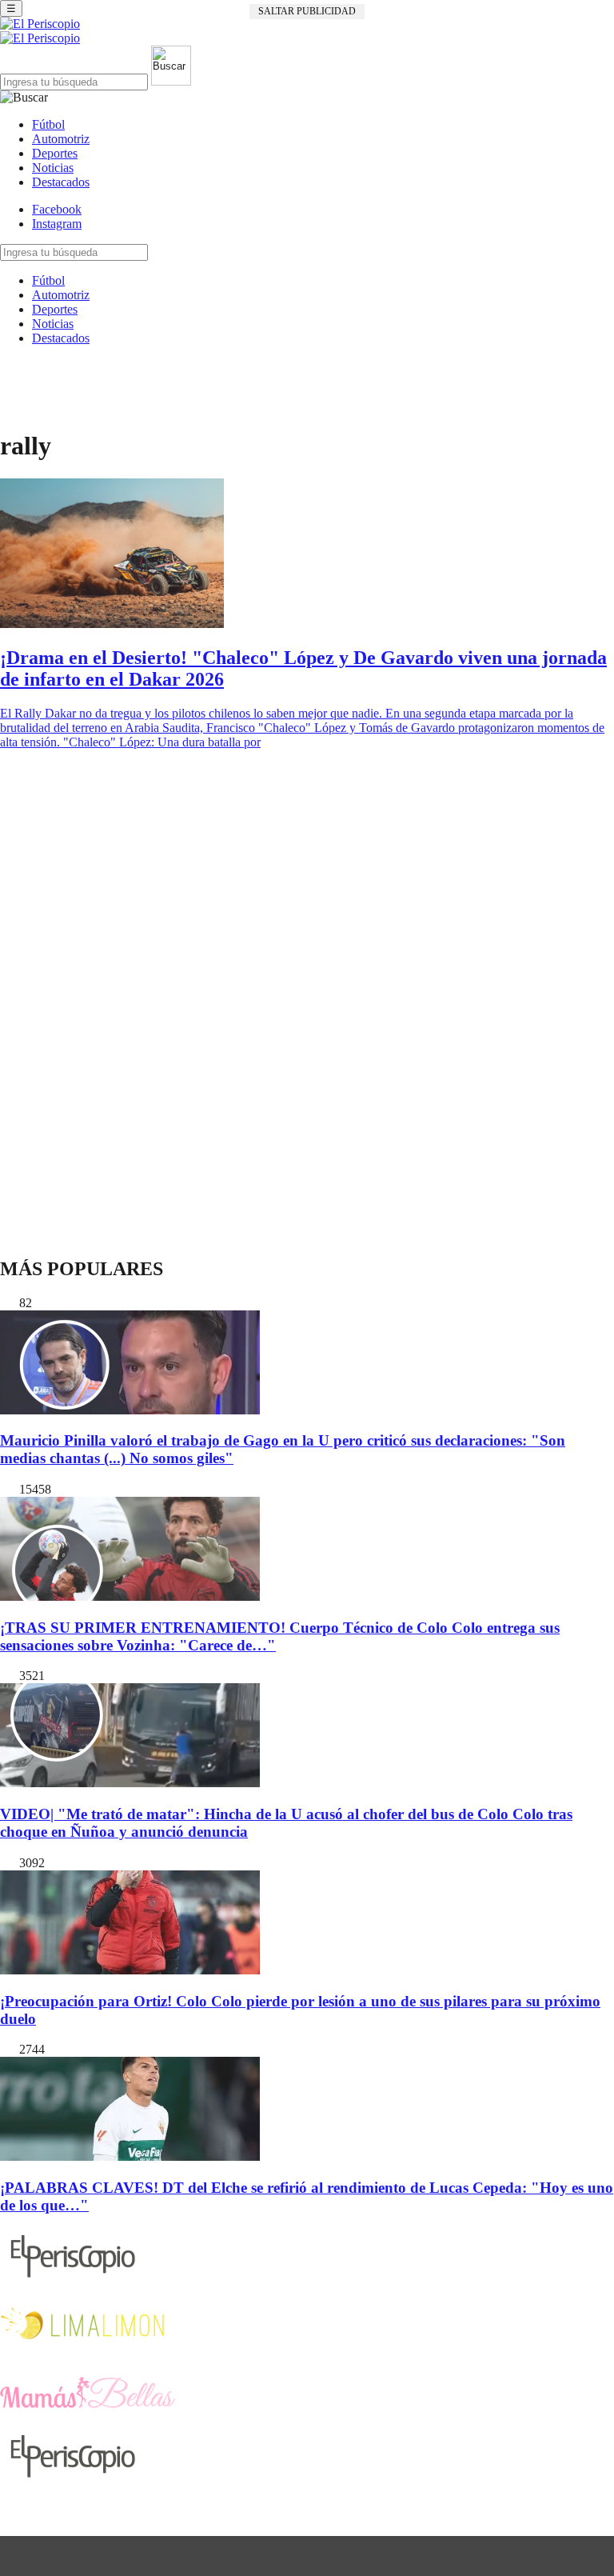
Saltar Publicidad (307, 11)
